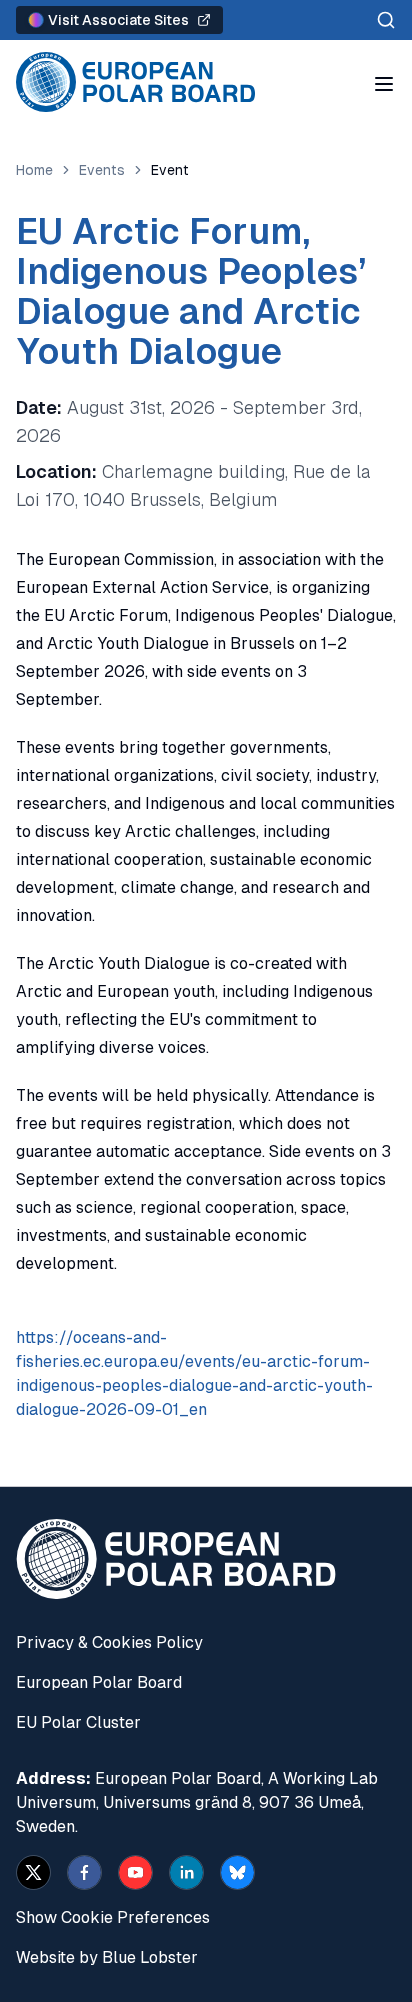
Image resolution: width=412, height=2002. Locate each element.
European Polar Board (99, 1682)
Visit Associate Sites (118, 20)
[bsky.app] (237, 1872)
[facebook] (84, 1872)
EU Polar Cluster (78, 1722)
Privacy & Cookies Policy (109, 1642)
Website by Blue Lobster (107, 1957)
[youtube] (135, 1872)
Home (34, 170)
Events (102, 170)
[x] (33, 1872)
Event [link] (170, 170)
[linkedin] (186, 1872)
